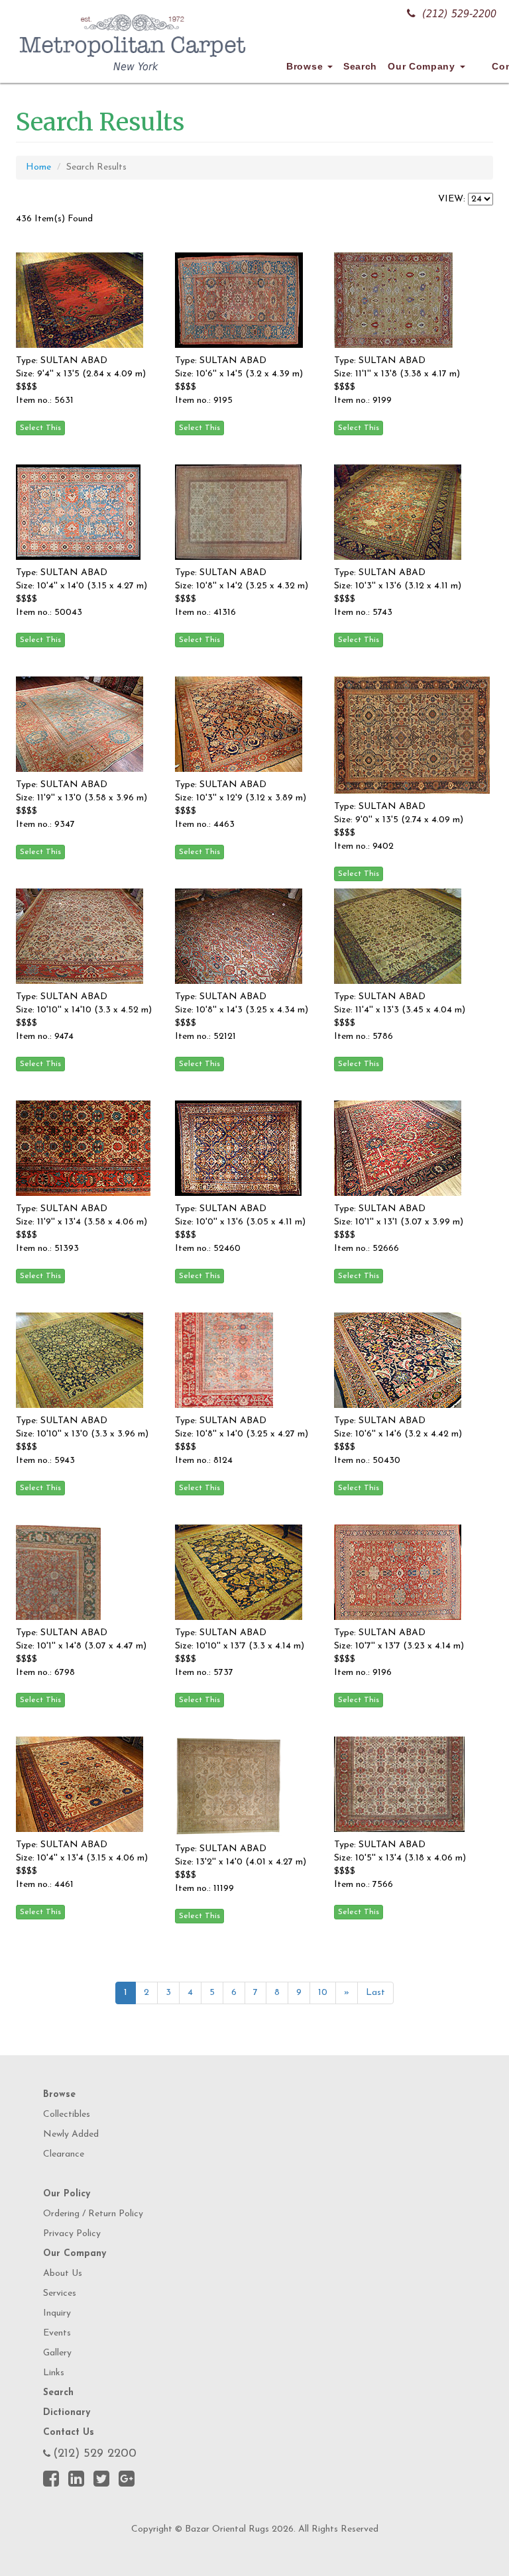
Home (38, 167)
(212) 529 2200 (95, 2454)
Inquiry (57, 2313)
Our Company (423, 66)
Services (60, 2293)
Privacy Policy (72, 2234)
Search (360, 66)
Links (54, 2373)
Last (375, 1993)
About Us (63, 2274)
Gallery (57, 2353)
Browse (306, 66)
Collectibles (67, 2115)
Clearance (64, 2154)
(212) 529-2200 (459, 14)
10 (323, 1993)
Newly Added (71, 2134)
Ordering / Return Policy (93, 2214)
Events (57, 2333)
